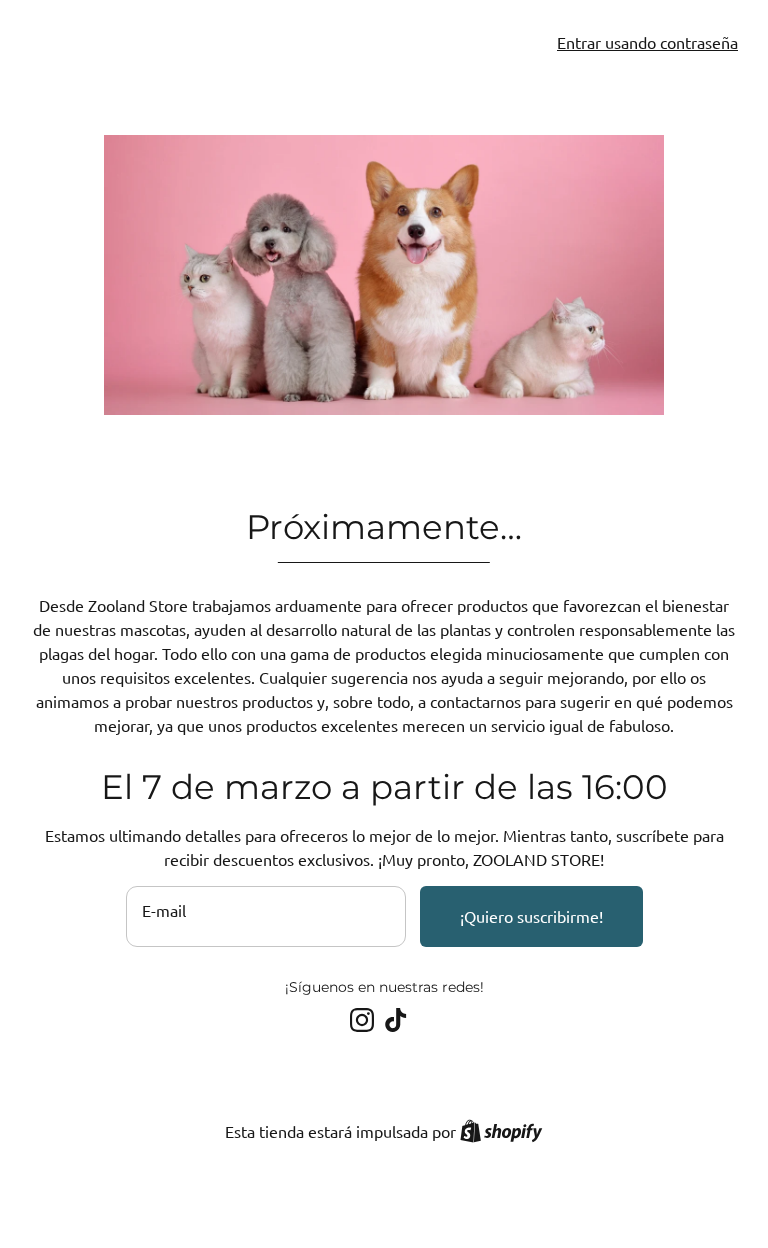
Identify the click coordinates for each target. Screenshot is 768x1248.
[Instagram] (362, 1020)
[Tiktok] (396, 1020)
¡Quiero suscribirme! (531, 916)
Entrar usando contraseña (647, 42)
